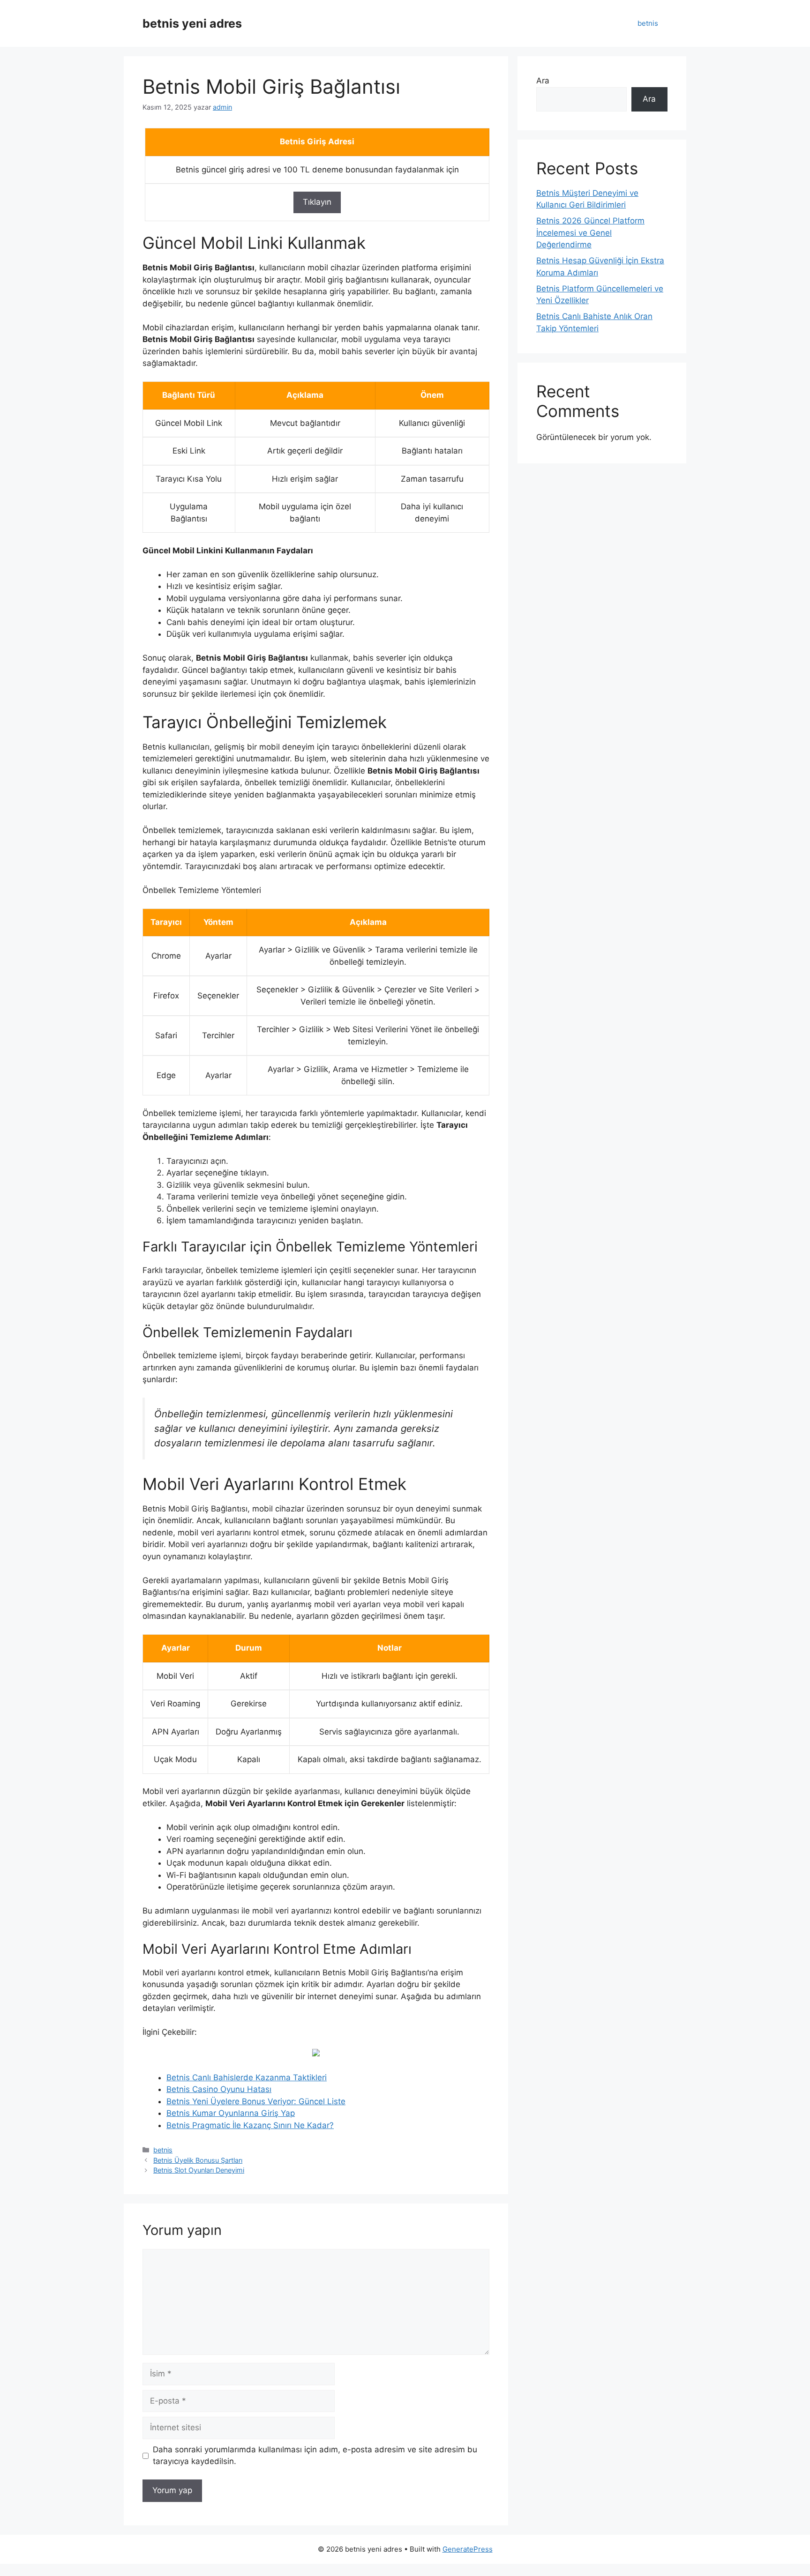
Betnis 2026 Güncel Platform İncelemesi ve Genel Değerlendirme (590, 233)
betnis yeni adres (192, 23)
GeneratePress (468, 2549)
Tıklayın (317, 202)
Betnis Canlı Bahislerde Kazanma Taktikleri (247, 2077)
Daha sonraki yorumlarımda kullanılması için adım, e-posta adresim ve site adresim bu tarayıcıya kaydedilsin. (315, 2456)
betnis (648, 23)
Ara (543, 81)
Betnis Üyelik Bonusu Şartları (198, 2160)
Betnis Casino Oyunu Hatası (219, 2089)
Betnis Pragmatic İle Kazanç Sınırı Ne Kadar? (250, 2125)
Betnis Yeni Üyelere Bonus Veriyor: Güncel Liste (256, 2101)
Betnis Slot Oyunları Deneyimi (199, 2170)
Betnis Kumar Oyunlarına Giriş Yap (231, 2113)
